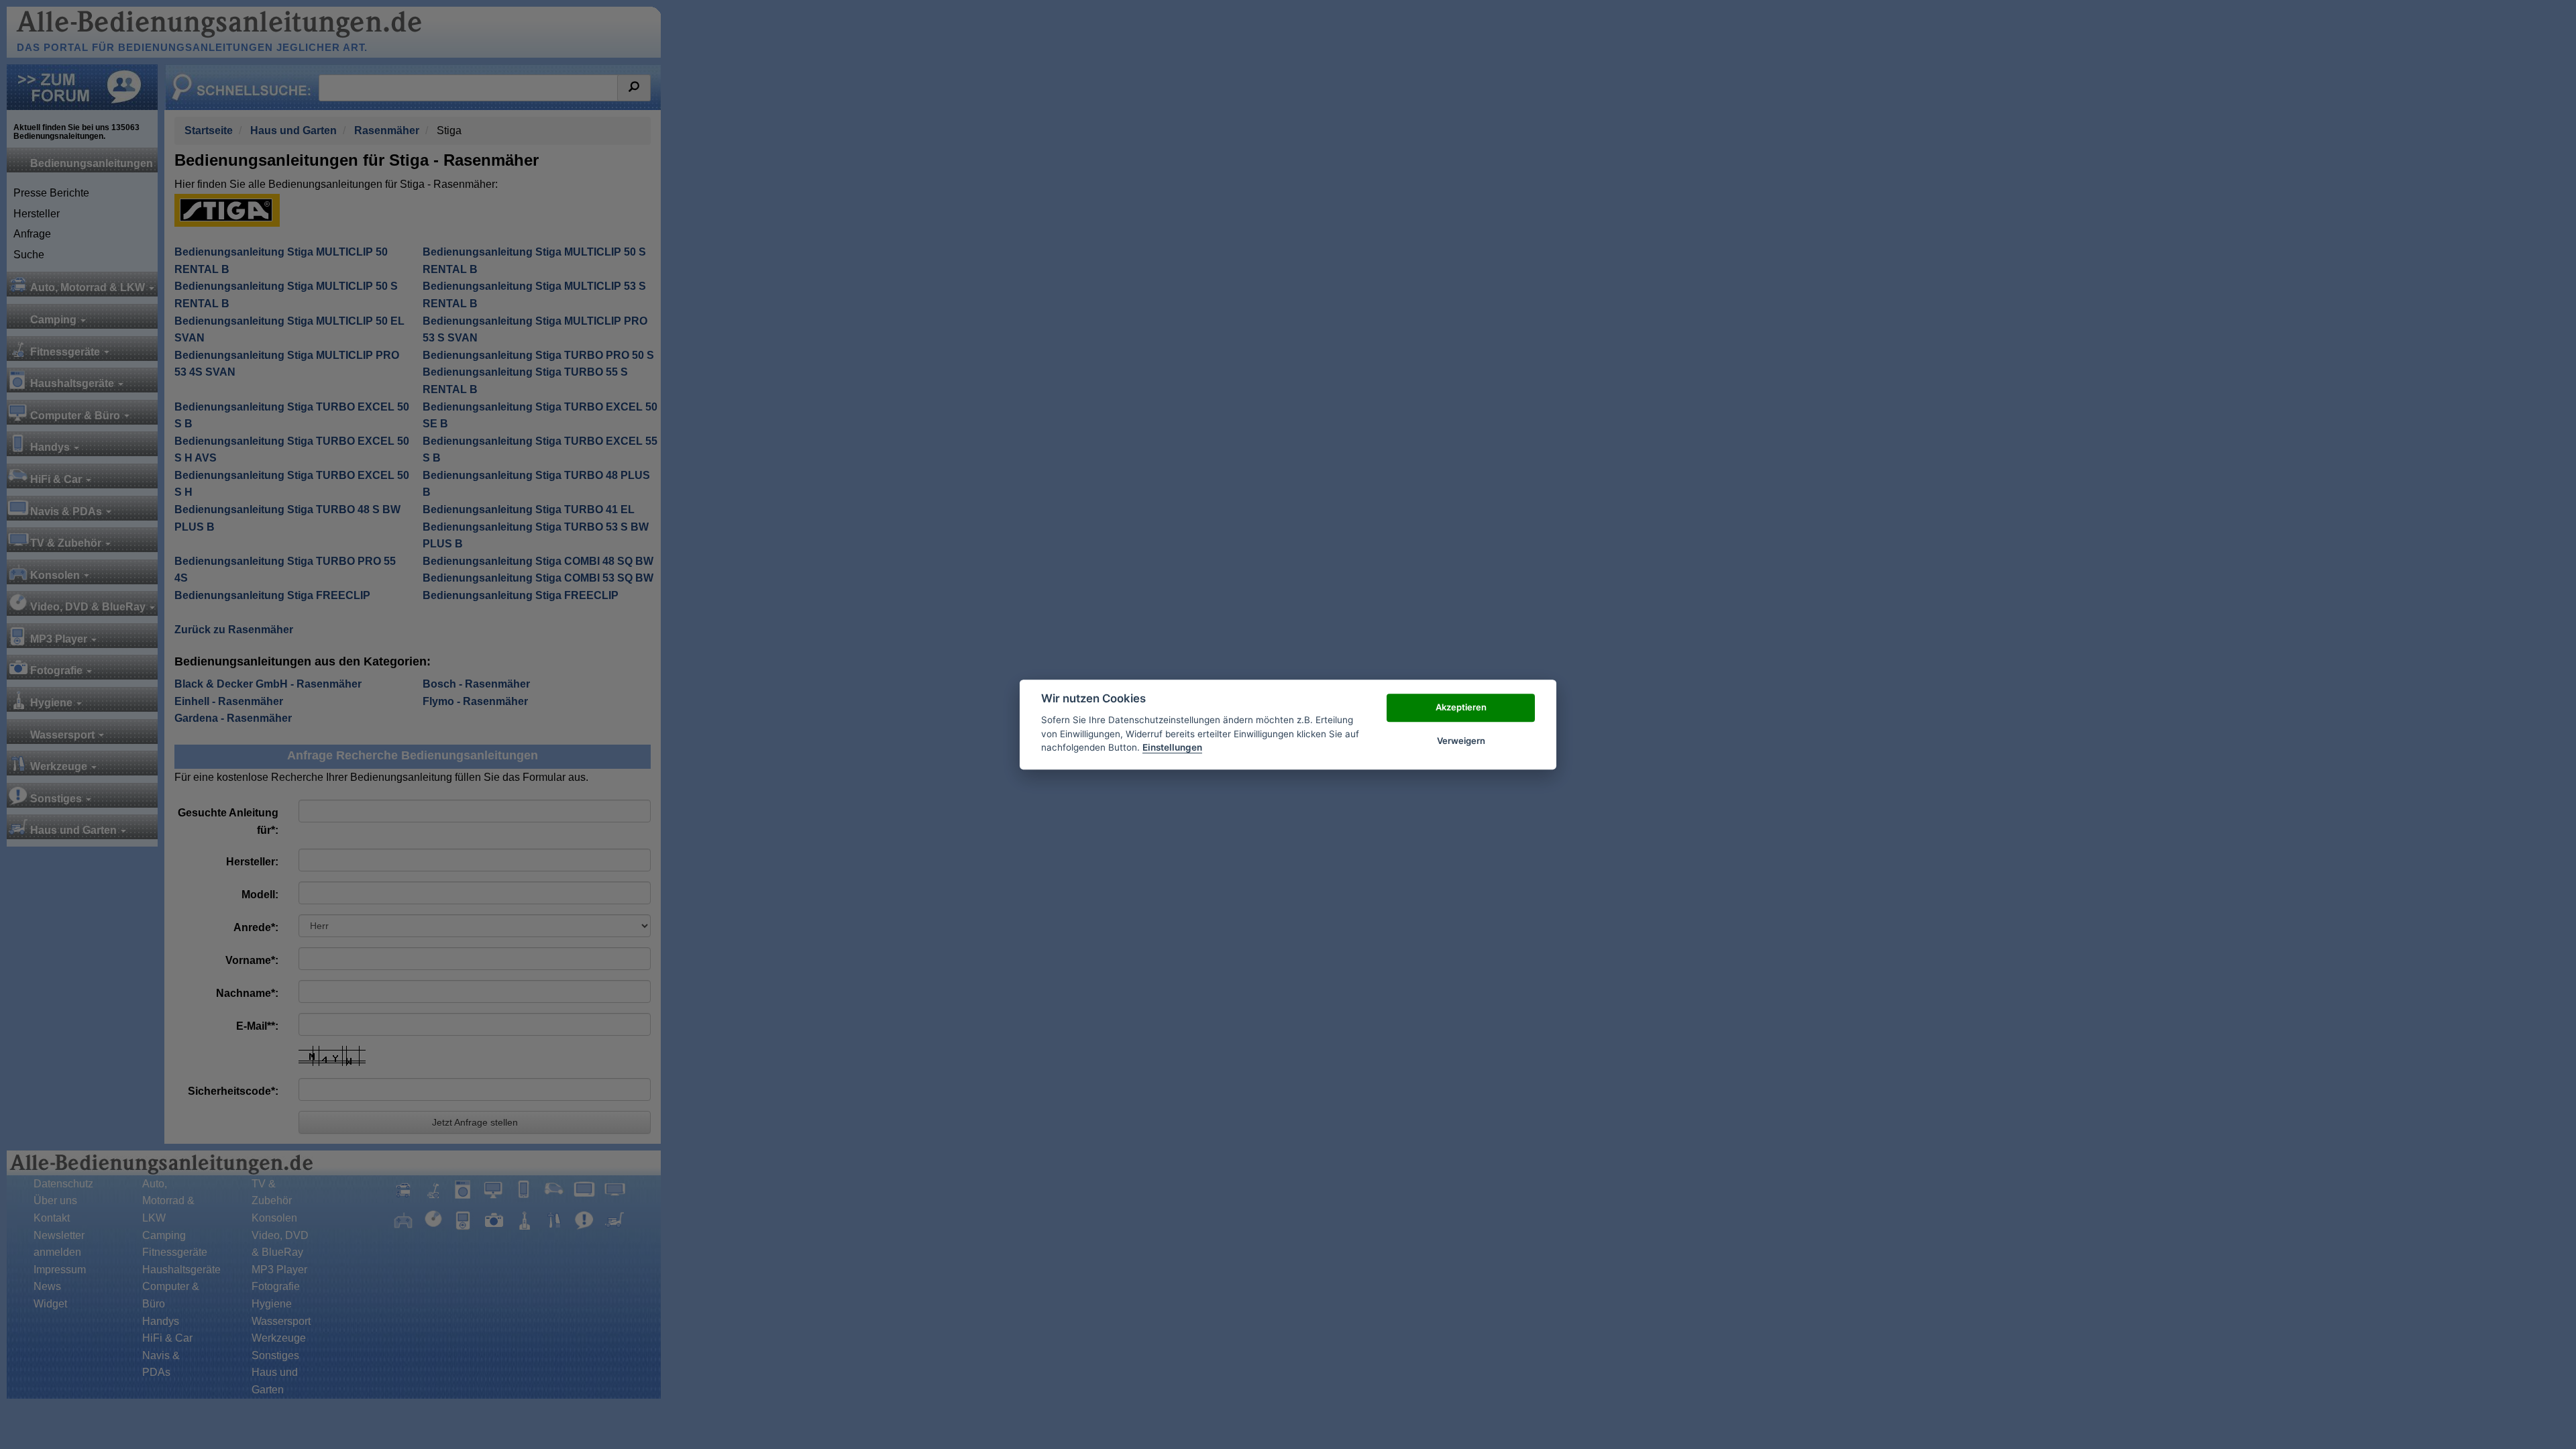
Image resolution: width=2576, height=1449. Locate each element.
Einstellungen (1172, 747)
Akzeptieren (1461, 707)
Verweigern (1461, 741)
